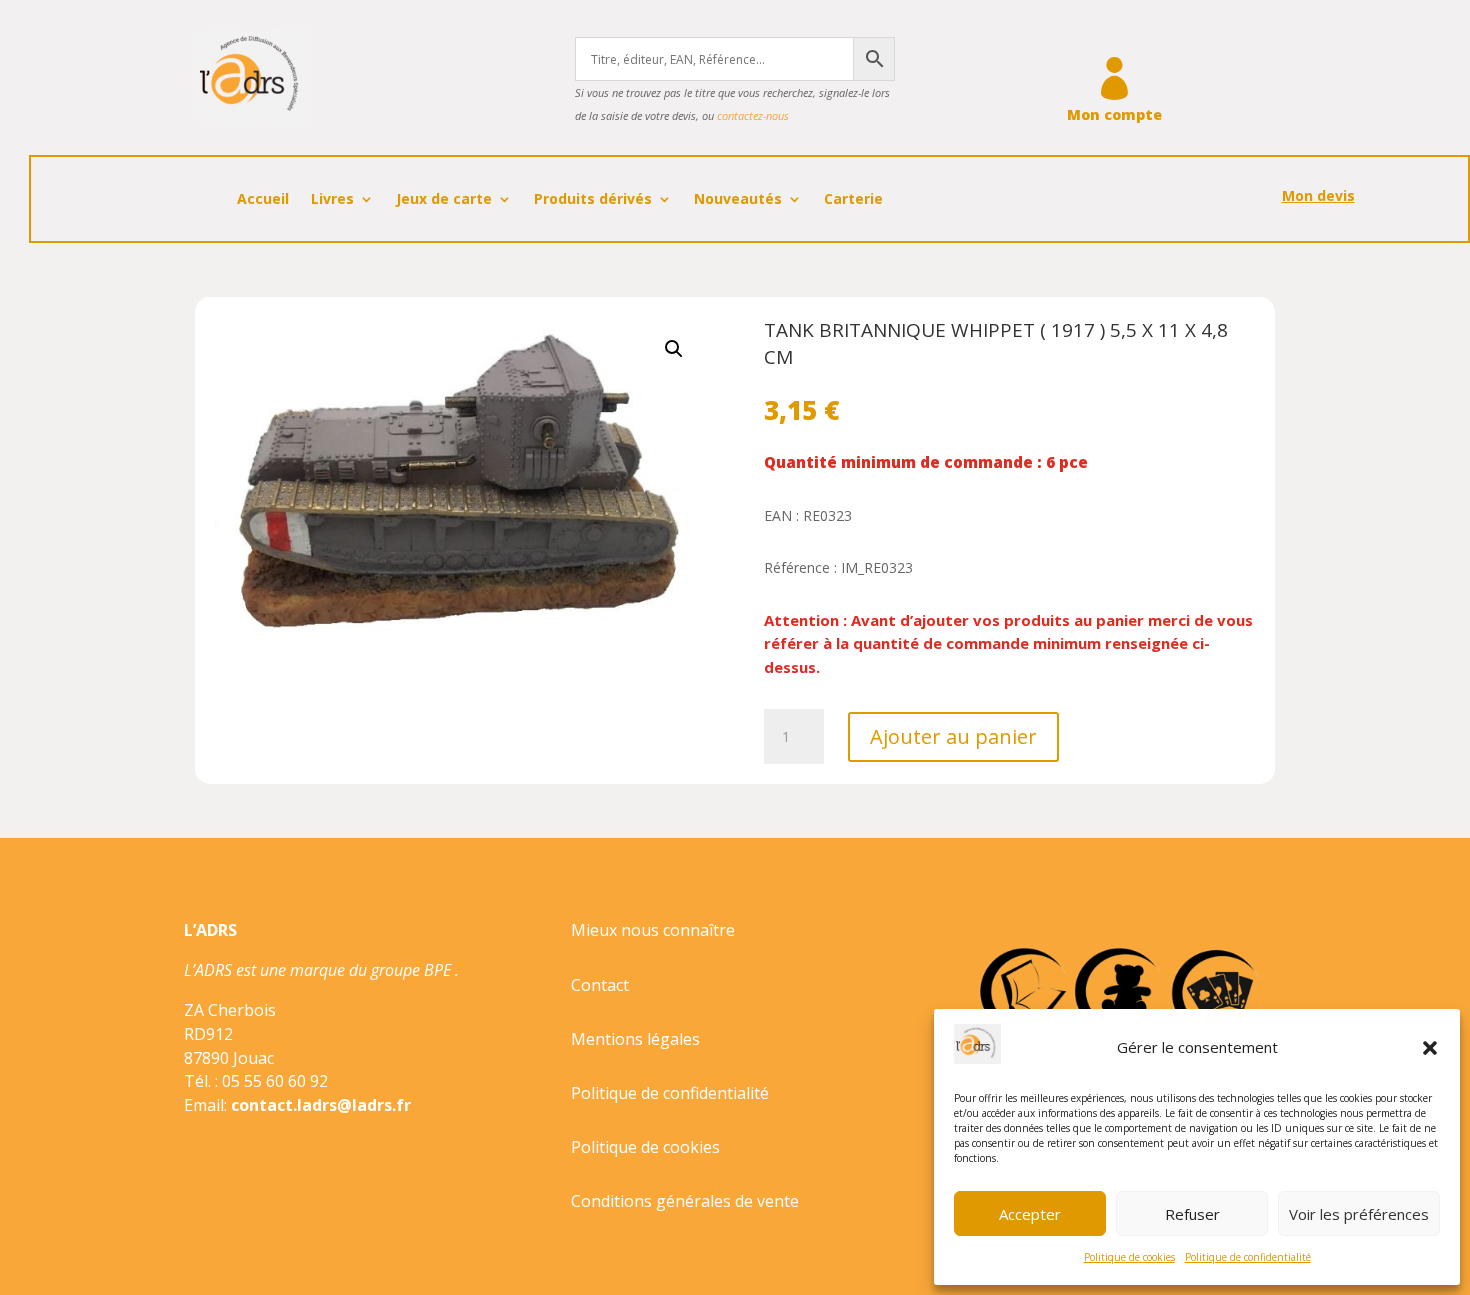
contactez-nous (753, 115)
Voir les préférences (1359, 1214)
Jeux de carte (444, 200)
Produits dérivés (593, 200)
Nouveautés (738, 200)
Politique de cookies (1129, 1257)
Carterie (853, 200)
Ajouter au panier (953, 736)
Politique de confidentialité (1248, 1257)
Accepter (1030, 1214)
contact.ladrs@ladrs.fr (321, 1105)
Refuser (1192, 1214)
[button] (1430, 1048)
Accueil (263, 200)
